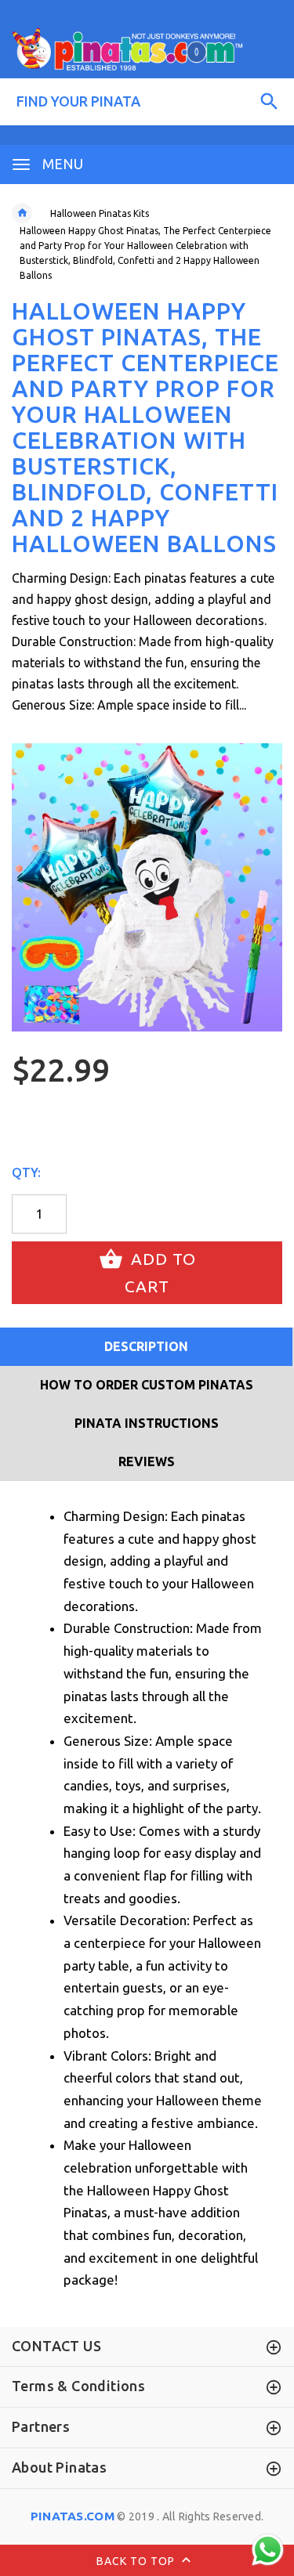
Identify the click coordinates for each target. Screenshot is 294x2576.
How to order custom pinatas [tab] (147, 1385)
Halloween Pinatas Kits (100, 213)
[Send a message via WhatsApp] (268, 2550)
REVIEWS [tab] (147, 1461)
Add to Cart (160, 1273)
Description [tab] (146, 1346)
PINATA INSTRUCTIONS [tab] (147, 1423)
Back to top (137, 2560)
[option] (147, 887)
